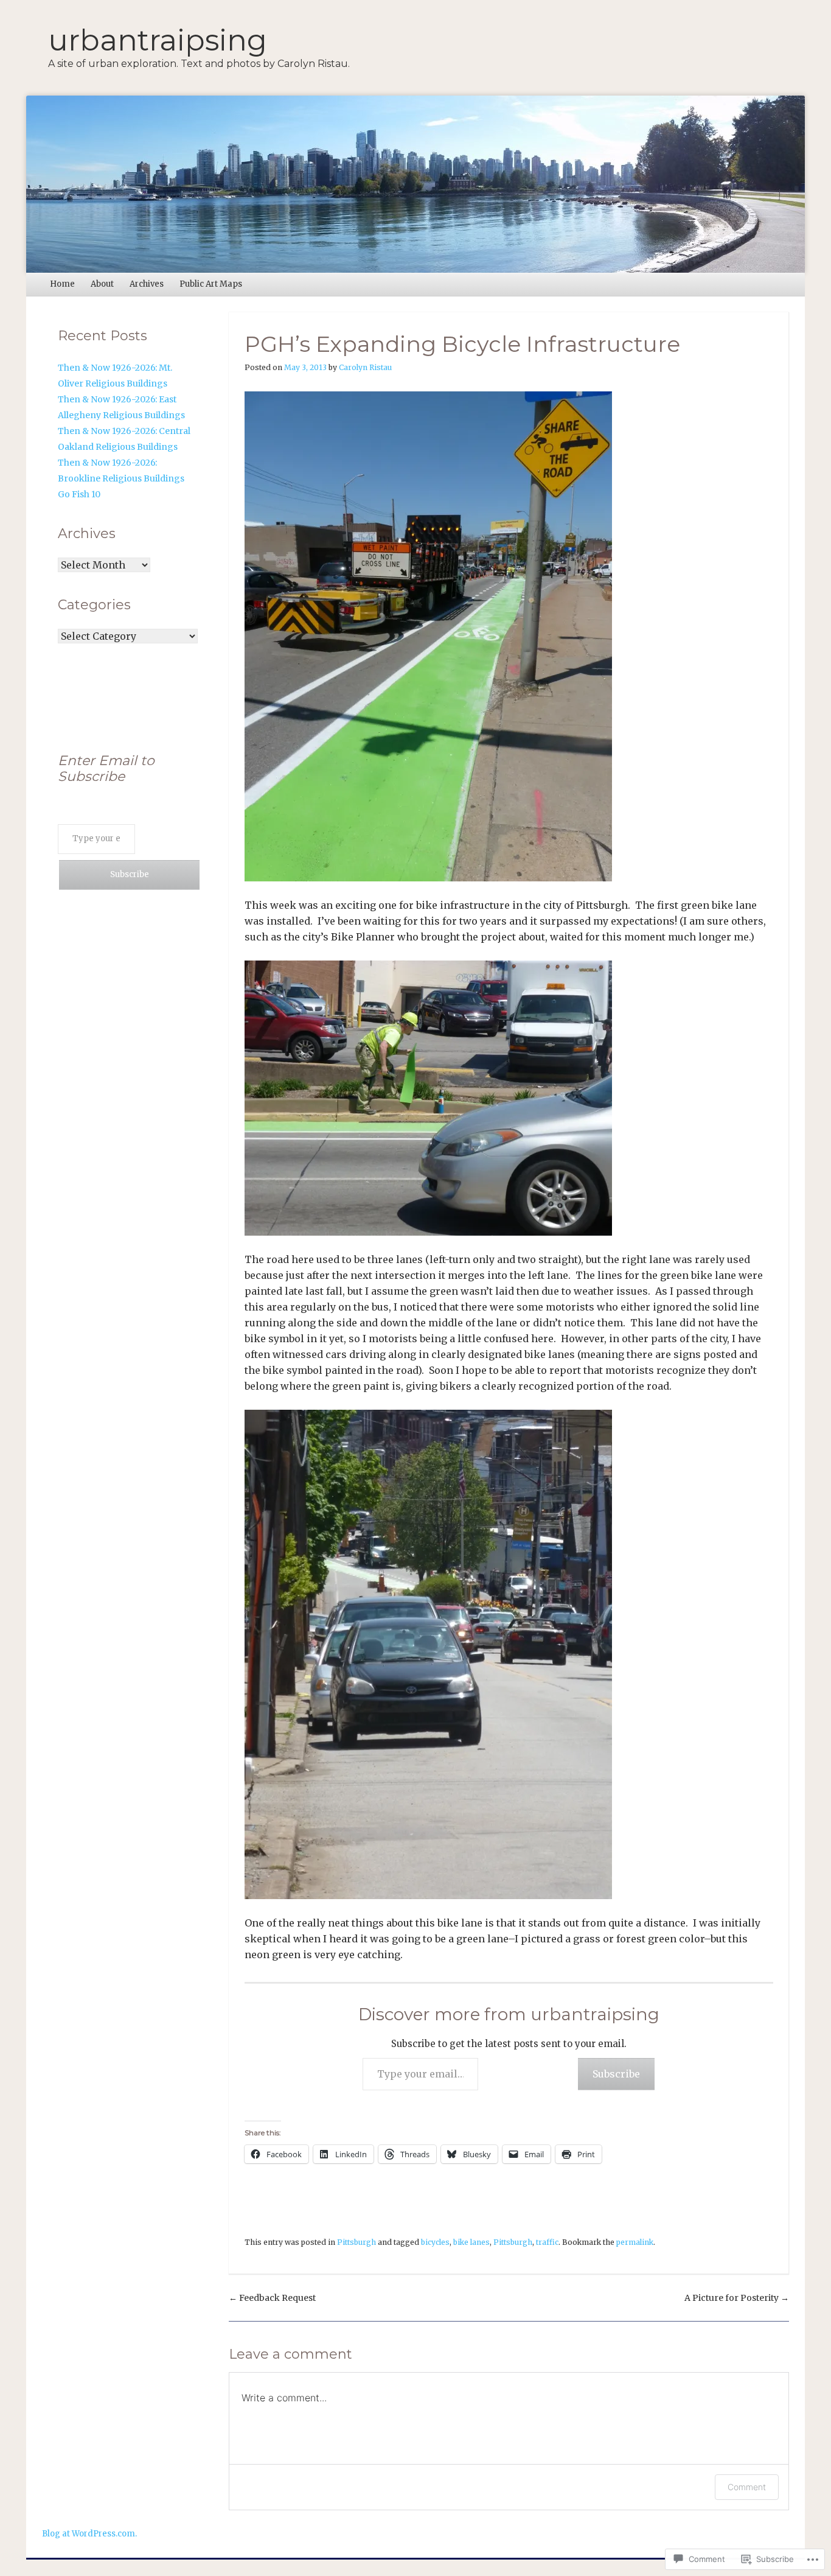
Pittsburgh (356, 2242)
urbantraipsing (158, 40)
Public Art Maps (211, 284)
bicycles (435, 2242)
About (102, 284)
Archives (147, 284)
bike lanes (471, 2242)
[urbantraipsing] (415, 184)
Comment (747, 2487)
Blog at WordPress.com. (89, 2534)
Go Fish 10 (79, 494)
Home (62, 284)
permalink (635, 2242)
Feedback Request (272, 2298)
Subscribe (616, 2074)
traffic (547, 2242)
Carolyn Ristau (365, 367)
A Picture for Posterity (737, 2298)
